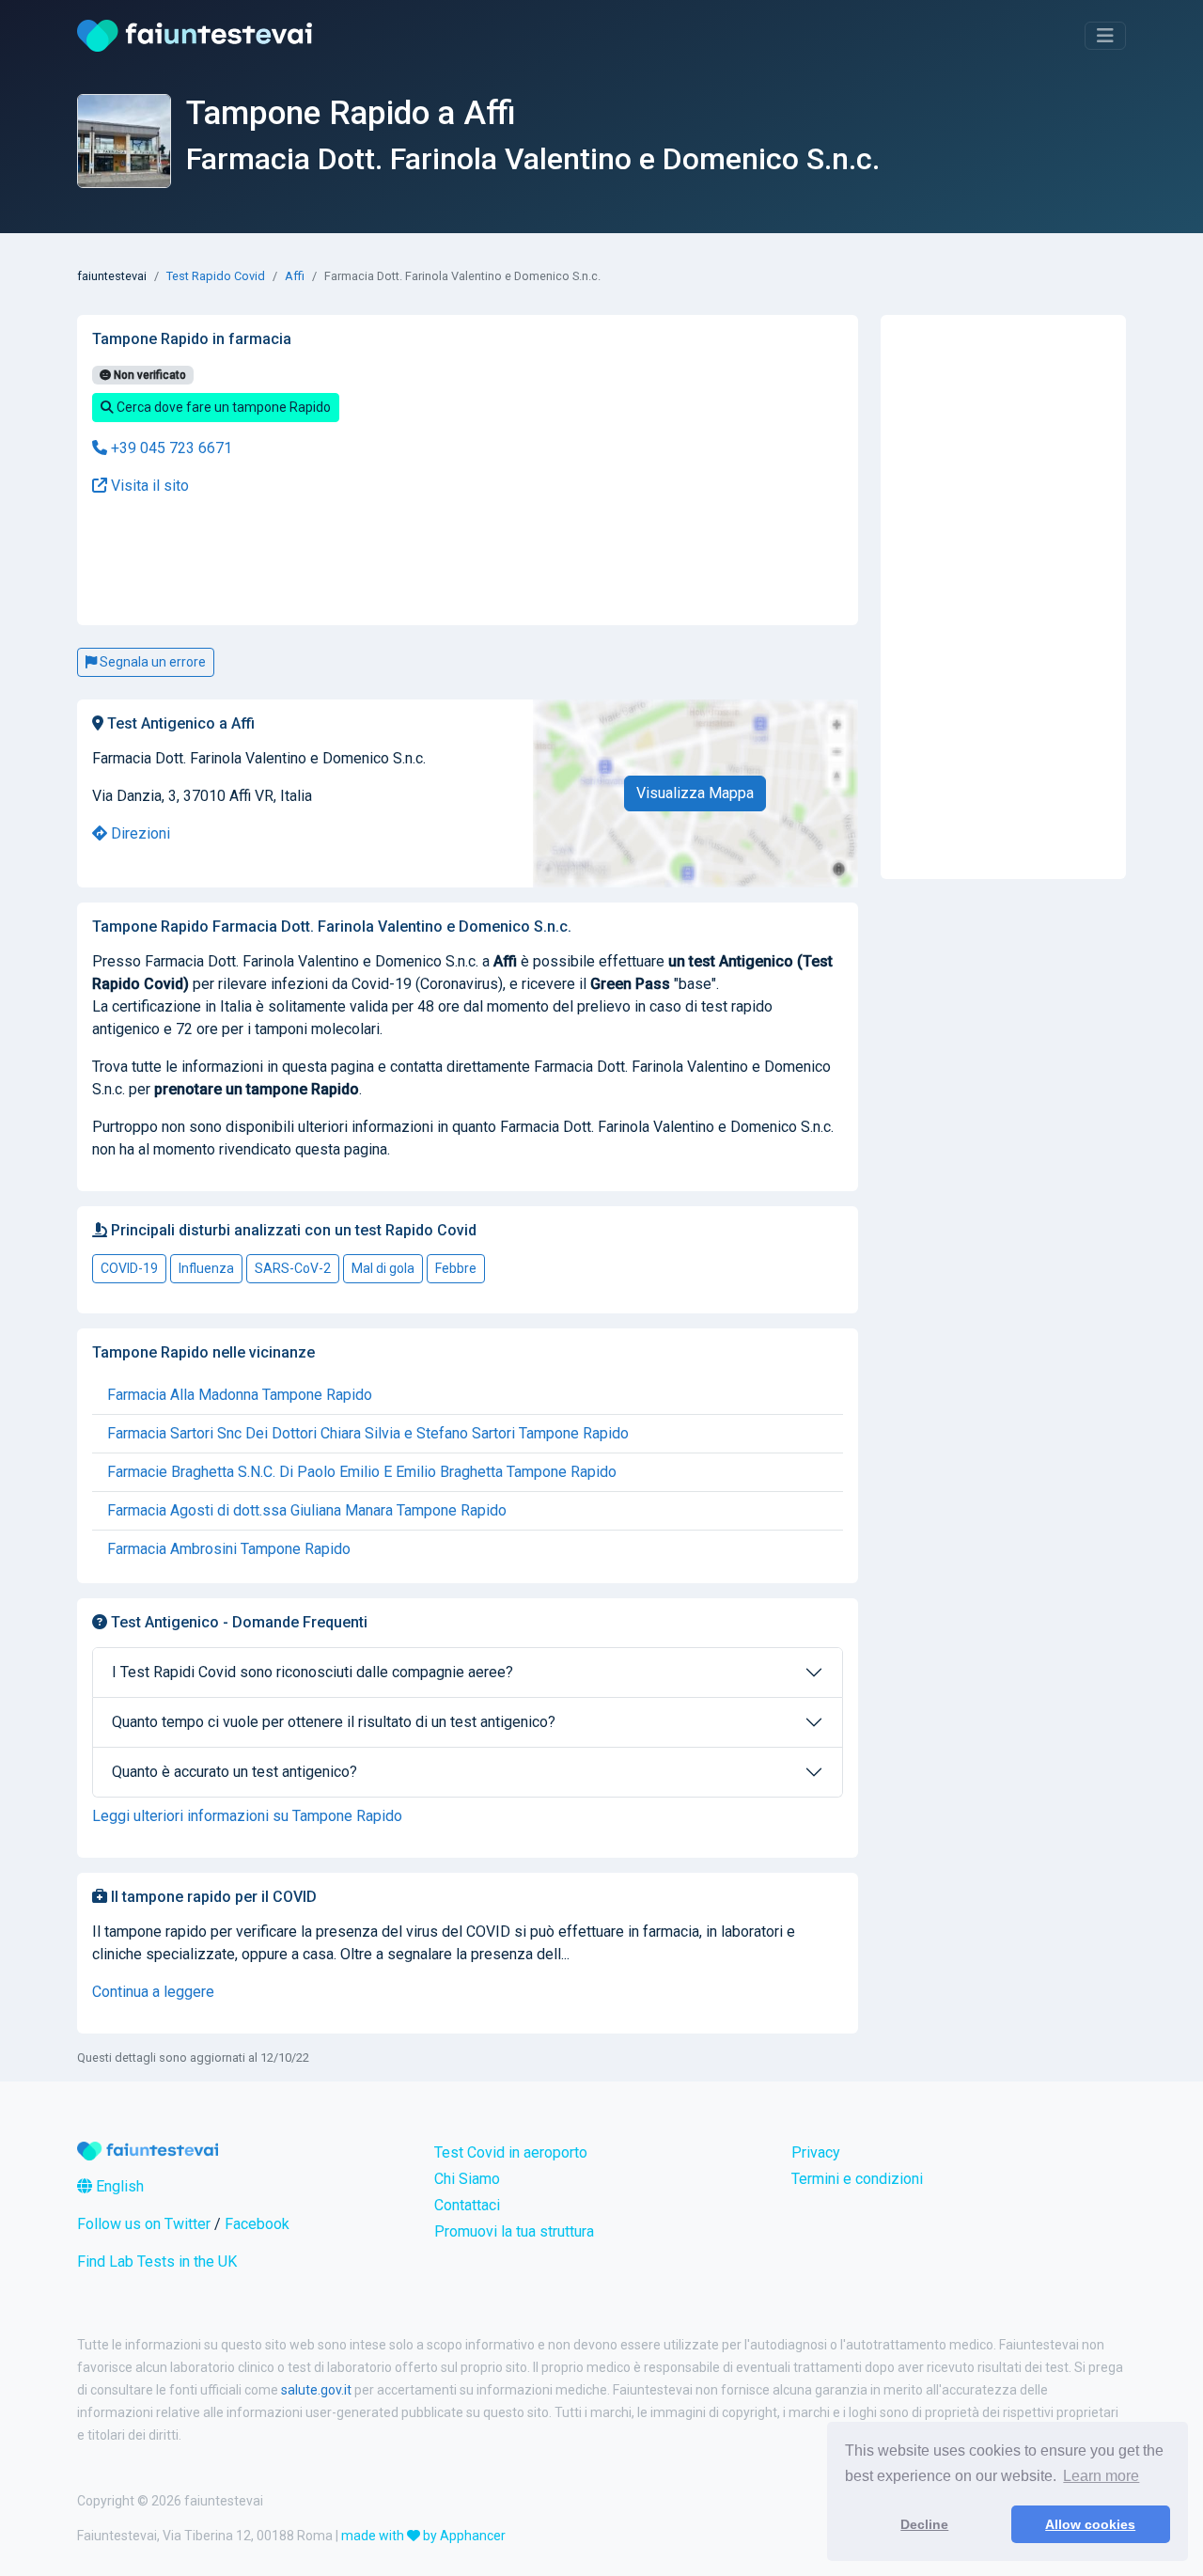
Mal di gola (383, 1268)
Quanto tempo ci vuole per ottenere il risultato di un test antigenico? (334, 1722)
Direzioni (139, 833)
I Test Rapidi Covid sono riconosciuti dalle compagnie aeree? (312, 1672)
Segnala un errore (151, 662)
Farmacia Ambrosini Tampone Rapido (229, 1549)
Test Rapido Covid (216, 276)
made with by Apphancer (423, 2536)
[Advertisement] (339, 561)
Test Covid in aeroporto (511, 2152)
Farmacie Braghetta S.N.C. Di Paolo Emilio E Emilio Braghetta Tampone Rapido (362, 1472)
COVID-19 (129, 1268)
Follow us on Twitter (144, 2224)
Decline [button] (924, 2524)
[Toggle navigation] (1105, 36)
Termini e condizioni (857, 2179)
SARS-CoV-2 (293, 1268)
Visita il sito (148, 486)
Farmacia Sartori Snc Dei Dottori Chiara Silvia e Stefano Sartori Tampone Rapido (368, 1433)
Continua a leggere (153, 1992)
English (118, 2186)
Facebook (257, 2224)
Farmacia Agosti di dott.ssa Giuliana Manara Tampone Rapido (307, 1510)
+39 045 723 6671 (170, 448)
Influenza (206, 1268)
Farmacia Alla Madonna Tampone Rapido (240, 1395)
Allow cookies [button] (1090, 2524)
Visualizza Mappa (695, 793)
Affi (295, 276)
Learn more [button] (1101, 2476)
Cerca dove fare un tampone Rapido (222, 407)
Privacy (816, 2152)
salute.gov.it (316, 2390)
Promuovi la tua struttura (514, 2231)
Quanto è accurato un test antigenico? (234, 1772)
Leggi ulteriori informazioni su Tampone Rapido (247, 1816)
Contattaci (467, 2205)
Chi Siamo (467, 2179)
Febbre (456, 1268)
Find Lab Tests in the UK (157, 2262)
